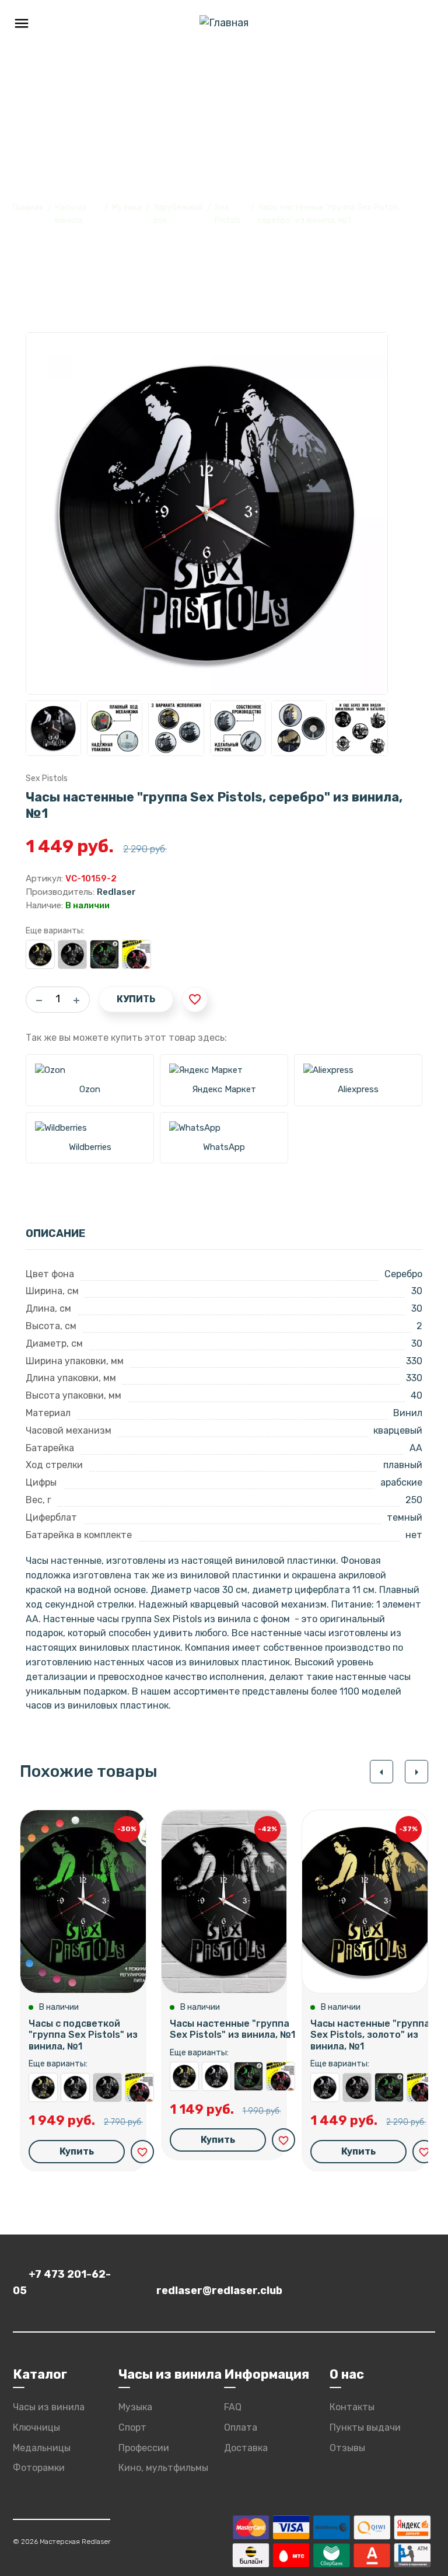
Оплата (241, 2427)
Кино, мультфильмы (163, 2468)
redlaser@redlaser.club (219, 2291)
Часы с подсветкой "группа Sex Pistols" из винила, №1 (104, 954)
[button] (381, 1772)
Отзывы (347, 2448)
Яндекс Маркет (224, 1089)
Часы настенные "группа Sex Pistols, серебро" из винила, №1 (75, 2087)
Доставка (246, 2448)
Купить (136, 999)
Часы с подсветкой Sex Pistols (136, 954)
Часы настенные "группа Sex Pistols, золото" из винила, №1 (40, 954)
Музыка (127, 208)
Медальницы (42, 2448)
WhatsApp (224, 1147)
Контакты (352, 2407)
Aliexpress (358, 1089)
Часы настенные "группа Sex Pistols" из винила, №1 (72, 954)
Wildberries (90, 1147)
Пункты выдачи (365, 2427)
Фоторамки (39, 2468)
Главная (28, 208)
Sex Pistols (47, 778)
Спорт (132, 2427)
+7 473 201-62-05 (62, 2282)
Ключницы (36, 2427)
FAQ (233, 2407)
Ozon (90, 1089)
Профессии (144, 2448)
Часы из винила (49, 2407)
